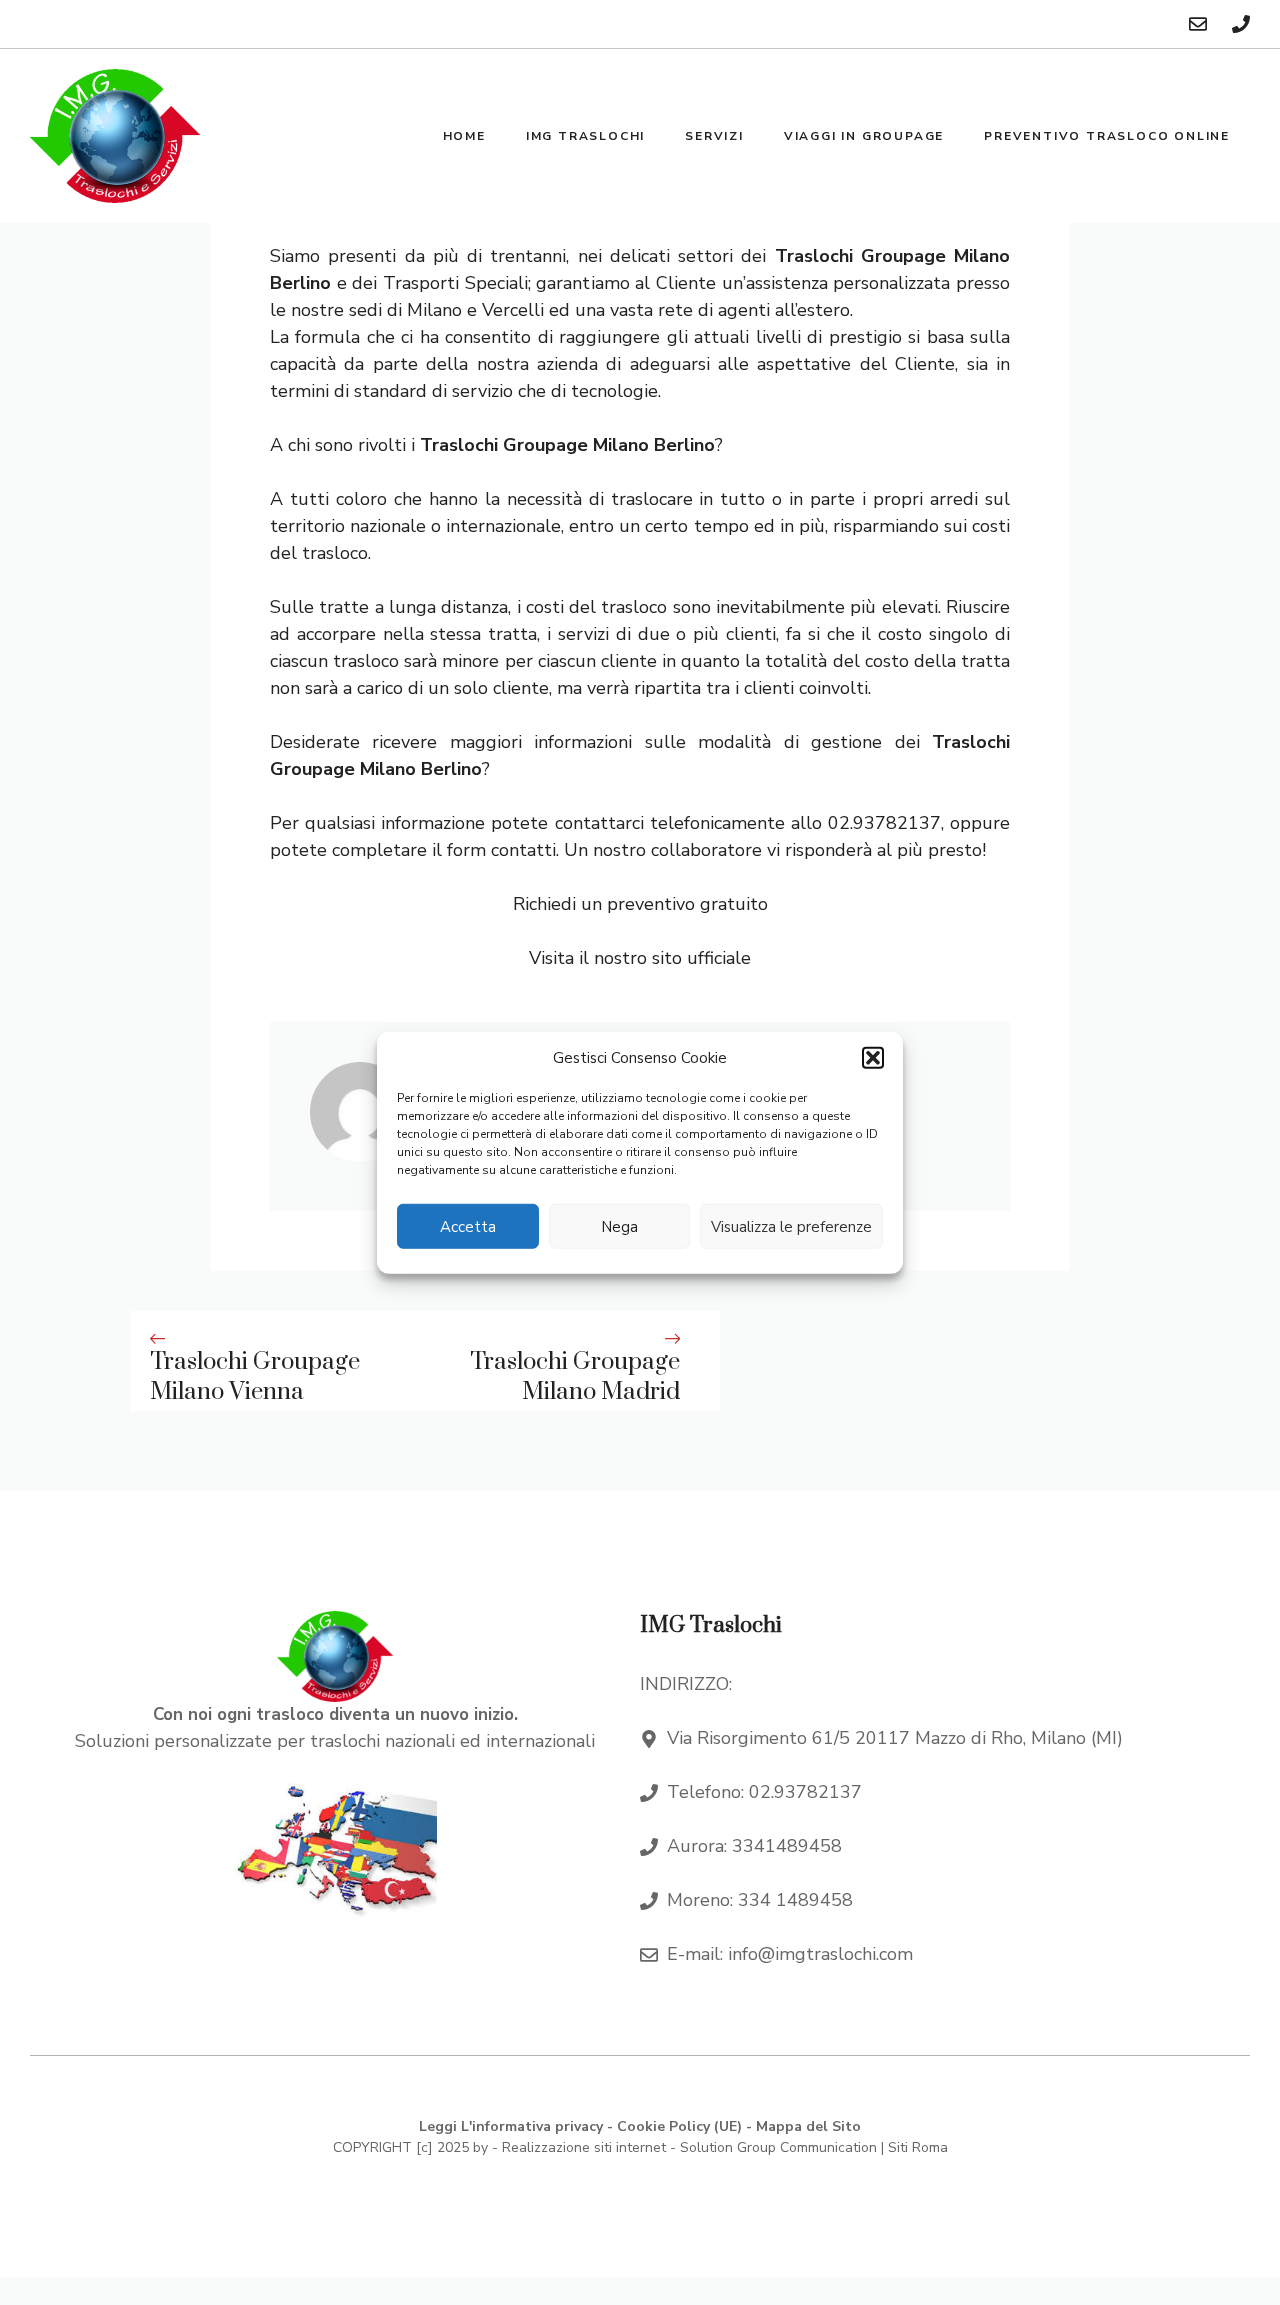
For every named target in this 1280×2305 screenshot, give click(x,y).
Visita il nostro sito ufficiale (640, 958)
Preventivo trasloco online (1107, 136)
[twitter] (1198, 24)
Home (464, 136)
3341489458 (787, 1846)
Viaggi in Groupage (864, 136)
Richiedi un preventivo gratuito (640, 904)
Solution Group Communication (778, 2147)
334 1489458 (795, 1900)
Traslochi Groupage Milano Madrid (575, 1377)
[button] (873, 1058)
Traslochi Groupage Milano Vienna (255, 1377)
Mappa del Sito (808, 2126)
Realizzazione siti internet (584, 2147)
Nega (619, 1226)
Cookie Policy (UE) (679, 2126)
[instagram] (1241, 24)
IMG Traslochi (585, 136)
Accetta (468, 1226)
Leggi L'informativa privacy (511, 2126)
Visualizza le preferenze (791, 1226)
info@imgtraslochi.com (820, 1954)
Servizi (714, 136)
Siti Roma (918, 2147)
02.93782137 (805, 1792)
